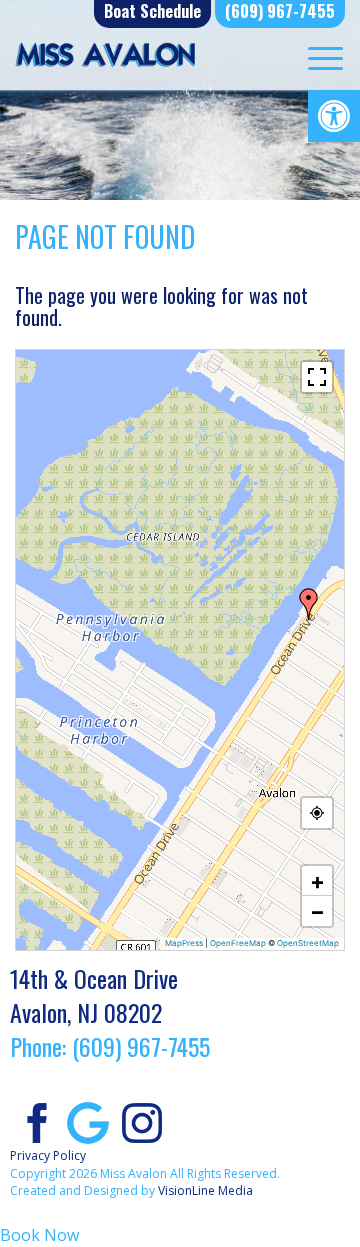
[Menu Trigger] (325, 57)
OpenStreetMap (308, 943)
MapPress (184, 943)
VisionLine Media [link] (205, 1190)
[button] (309, 604)
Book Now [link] (39, 1235)
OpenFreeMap (238, 943)
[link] (334, 116)
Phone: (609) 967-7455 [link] (110, 1046)
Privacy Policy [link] (48, 1155)
